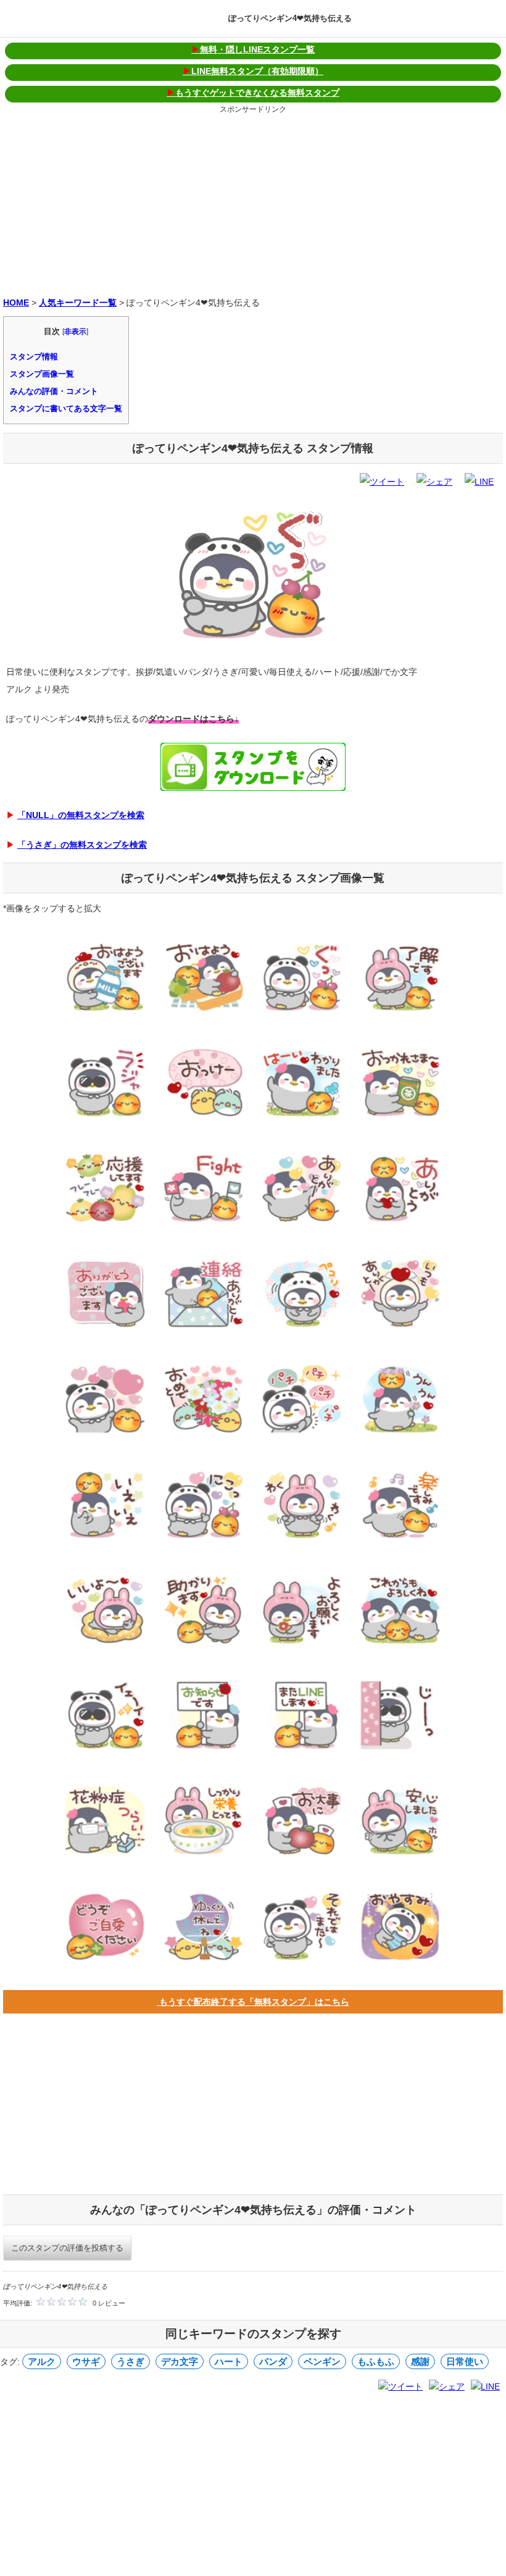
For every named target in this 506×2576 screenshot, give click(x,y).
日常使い (465, 2361)
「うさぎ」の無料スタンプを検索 (82, 845)
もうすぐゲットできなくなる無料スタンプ (253, 93)
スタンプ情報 (34, 357)
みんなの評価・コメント (54, 391)
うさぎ (131, 2361)
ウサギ (86, 2361)
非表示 (75, 332)
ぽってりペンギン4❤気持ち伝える (290, 18)
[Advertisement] (253, 203)
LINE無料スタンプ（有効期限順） (253, 71)
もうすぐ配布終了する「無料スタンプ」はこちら (253, 2002)
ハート (229, 2361)
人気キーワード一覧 (78, 303)
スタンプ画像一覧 (42, 374)
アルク (42, 2361)
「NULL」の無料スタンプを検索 (81, 815)
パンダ (273, 2361)
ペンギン (322, 2361)
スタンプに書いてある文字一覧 (66, 408)
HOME (16, 303)
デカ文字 (180, 2361)
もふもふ (376, 2361)
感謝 (420, 2361)
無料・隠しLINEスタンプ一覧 (253, 49)
